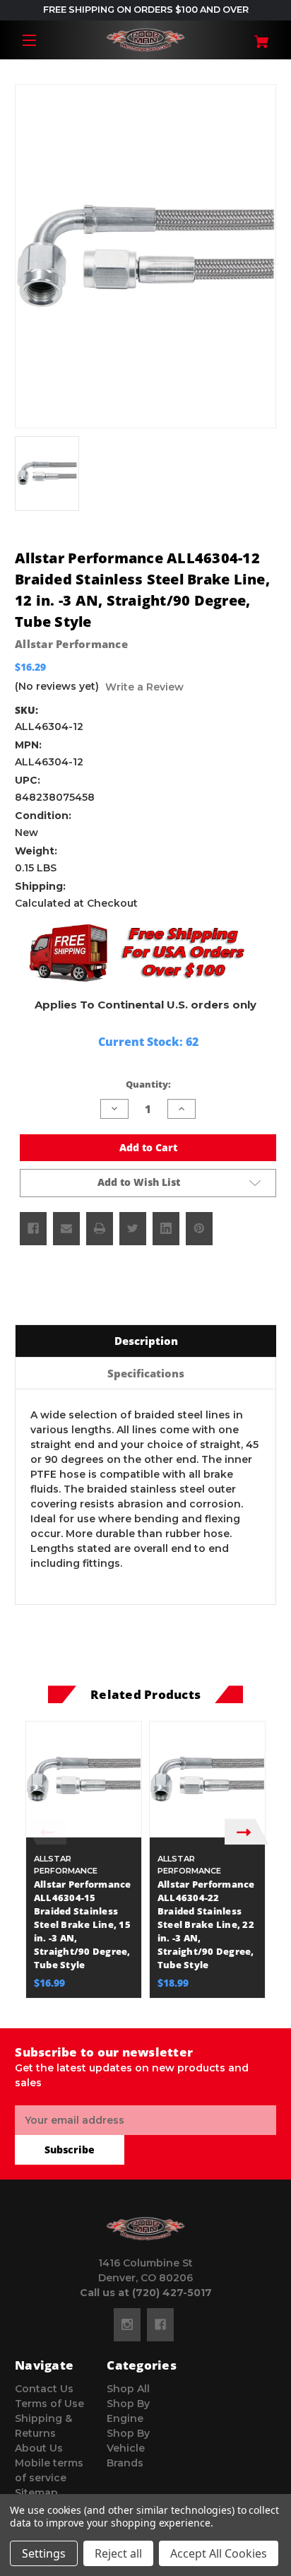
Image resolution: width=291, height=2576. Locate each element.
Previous (44, 1831)
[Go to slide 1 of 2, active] (135, 2005)
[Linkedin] (166, 1228)
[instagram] (127, 2324)
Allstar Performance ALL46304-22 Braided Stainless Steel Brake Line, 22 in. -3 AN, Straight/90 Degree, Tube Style (206, 1924)
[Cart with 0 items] (255, 36)
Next (247, 1831)
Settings (44, 2553)
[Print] (100, 1228)
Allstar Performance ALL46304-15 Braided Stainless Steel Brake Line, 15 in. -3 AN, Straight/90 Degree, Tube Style (83, 1924)
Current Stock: (148, 1042)
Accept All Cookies (219, 2553)
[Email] (66, 1228)
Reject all (118, 2553)
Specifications (146, 1373)
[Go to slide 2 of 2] (156, 2005)
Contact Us (44, 2389)
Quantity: (148, 1084)
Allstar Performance (71, 644)
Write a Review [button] (144, 687)
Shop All (128, 2389)
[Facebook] (33, 1228)
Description (146, 1341)
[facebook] (160, 2324)
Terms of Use (49, 2404)
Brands (125, 2463)
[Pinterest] (199, 1228)
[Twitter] (133, 1228)
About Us (39, 2448)
